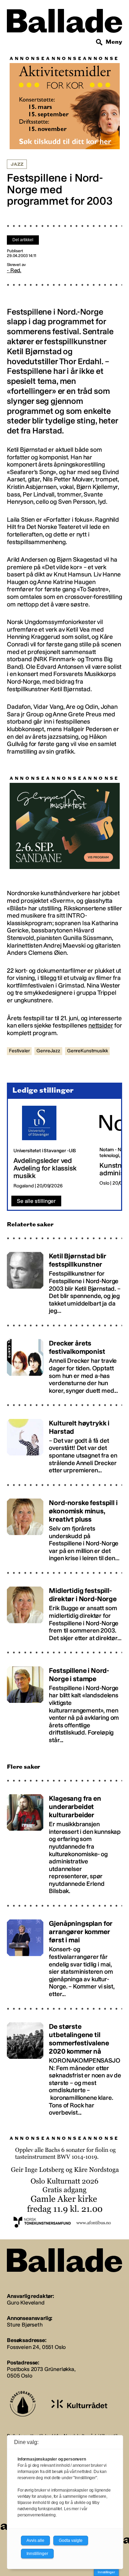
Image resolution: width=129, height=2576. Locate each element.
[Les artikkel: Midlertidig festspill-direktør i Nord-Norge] (64, 1611)
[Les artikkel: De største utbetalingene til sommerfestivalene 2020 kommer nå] (64, 2066)
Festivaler (19, 1051)
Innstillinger (106, 2572)
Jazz (17, 164)
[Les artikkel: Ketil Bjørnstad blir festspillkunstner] (64, 1280)
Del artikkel (23, 240)
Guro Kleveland (26, 2303)
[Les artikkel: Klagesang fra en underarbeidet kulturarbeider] (64, 1842)
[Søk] (99, 42)
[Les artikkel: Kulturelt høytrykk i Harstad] (64, 1443)
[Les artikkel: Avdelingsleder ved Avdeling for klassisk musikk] (51, 1147)
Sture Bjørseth (25, 2325)
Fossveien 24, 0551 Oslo (36, 2347)
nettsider (101, 1025)
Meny (114, 42)
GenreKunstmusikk (87, 1051)
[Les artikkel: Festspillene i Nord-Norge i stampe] (64, 1702)
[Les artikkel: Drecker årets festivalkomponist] (64, 1364)
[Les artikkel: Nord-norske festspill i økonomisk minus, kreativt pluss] (64, 1527)
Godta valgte (71, 2541)
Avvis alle (35, 2541)
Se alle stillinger (36, 1201)
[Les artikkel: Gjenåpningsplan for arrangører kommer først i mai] (64, 1956)
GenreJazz (48, 1051)
